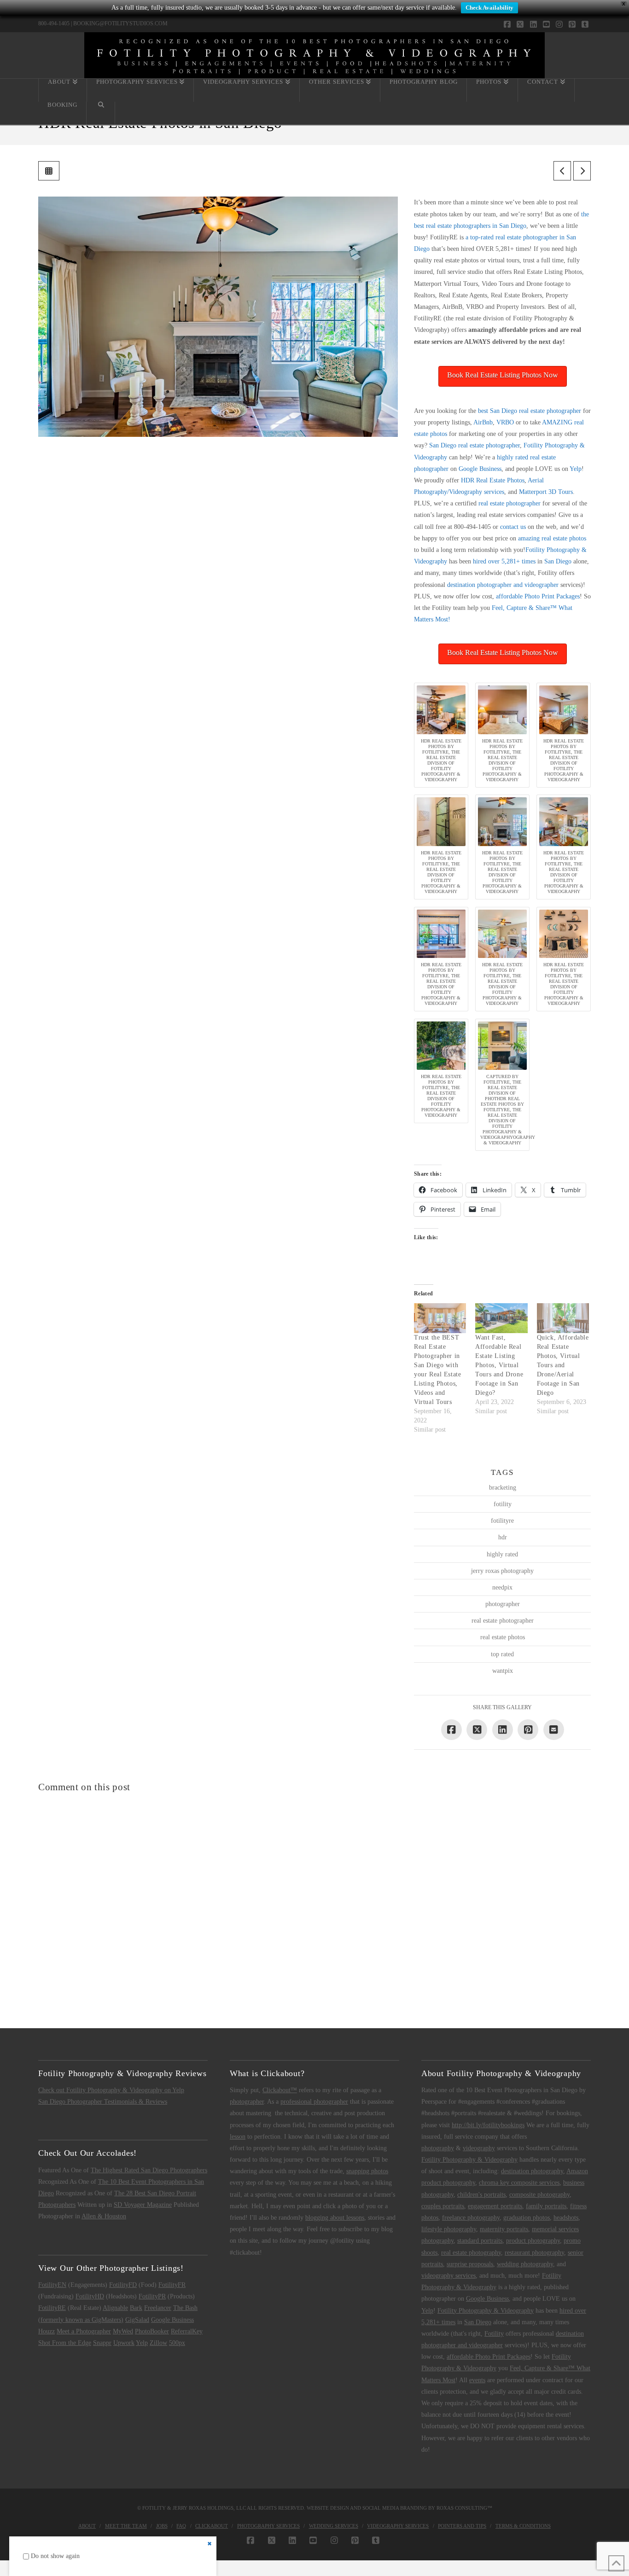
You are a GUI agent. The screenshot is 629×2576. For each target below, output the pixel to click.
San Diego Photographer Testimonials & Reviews (103, 2102)
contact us (513, 527)
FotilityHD (90, 2296)
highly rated (502, 1554)
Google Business (480, 469)
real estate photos (503, 1637)
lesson (238, 2137)
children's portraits (481, 2195)
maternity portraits (504, 2229)
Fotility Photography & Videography (469, 2160)
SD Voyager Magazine (143, 2205)
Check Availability (489, 8)
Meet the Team (126, 2526)
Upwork (124, 2343)
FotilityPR (152, 2296)
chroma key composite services (519, 2183)
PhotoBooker (152, 2331)
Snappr (102, 2343)
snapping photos (367, 2171)
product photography (533, 2241)
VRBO (505, 422)
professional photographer (314, 2102)
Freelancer (158, 2308)
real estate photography (471, 2253)
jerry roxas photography (502, 1571)
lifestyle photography (449, 2229)
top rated (502, 1654)
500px (177, 2343)
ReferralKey (187, 2331)
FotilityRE (52, 2308)
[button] (441, 735)
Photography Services (268, 2526)
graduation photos (527, 2218)
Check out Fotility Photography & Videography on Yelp (111, 2090)
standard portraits (480, 2241)
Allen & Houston (104, 2216)
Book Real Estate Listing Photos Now (503, 375)
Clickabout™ (280, 2090)
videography (479, 2148)
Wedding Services (334, 2526)
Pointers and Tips (462, 2526)
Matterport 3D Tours (546, 492)
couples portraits (443, 2206)
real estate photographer (510, 503)
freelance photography (471, 2218)
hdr (503, 1537)
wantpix (503, 1671)
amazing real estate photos (552, 538)
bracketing (503, 1488)
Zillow (158, 2343)
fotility (503, 1504)
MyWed (123, 2331)
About (87, 2526)
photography (438, 2148)
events (477, 2380)
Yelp (576, 469)
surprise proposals (470, 2264)
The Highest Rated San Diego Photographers (149, 2170)
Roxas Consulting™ (464, 2508)
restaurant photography (534, 2253)
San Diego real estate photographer (475, 445)
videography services (448, 2276)
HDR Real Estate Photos (493, 480)
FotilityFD (123, 2285)
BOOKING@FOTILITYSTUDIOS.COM (120, 23)
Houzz (47, 2331)
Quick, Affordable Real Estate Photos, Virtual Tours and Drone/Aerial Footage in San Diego (563, 1365)
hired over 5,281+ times (504, 561)
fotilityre (502, 1521)
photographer (503, 1604)
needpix (502, 1587)
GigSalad (137, 2320)
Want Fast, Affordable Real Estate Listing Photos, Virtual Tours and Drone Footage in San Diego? (499, 1365)
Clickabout (212, 2526)
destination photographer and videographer (503, 585)
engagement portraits (495, 2206)
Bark (136, 2308)
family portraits (546, 2206)
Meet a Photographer (84, 2331)
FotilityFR (172, 2285)
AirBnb (483, 422)
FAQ (181, 2526)
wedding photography (525, 2264)
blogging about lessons (335, 2218)
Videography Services (398, 2526)
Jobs (162, 2526)
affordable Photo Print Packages (538, 596)
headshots (566, 2218)
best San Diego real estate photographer (530, 411)
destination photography (532, 2171)
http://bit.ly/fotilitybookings (488, 2125)
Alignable (115, 2308)
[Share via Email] (554, 1730)
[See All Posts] (49, 171)
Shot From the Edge (65, 2343)
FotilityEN (52, 2285)
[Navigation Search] (101, 113)
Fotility (494, 2334)
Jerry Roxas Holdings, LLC (209, 2508)
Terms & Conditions (523, 2526)
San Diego (558, 561)
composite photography (539, 2195)
